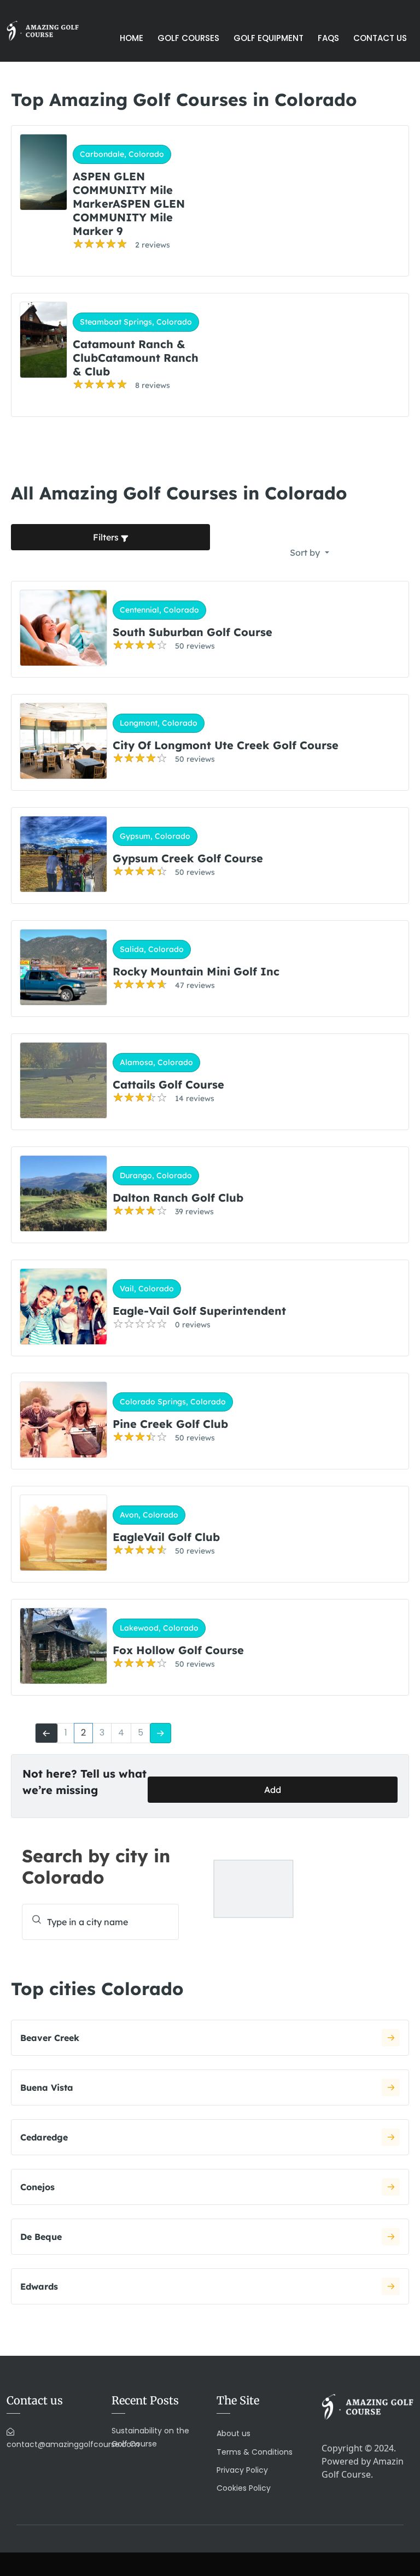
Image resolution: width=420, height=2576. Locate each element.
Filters (107, 537)
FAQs (328, 38)
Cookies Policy (244, 2488)
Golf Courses (188, 38)
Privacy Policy (242, 2470)
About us (234, 2433)
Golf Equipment (269, 38)
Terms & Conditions (255, 2452)
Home (132, 38)
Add (273, 1790)
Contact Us (380, 38)
